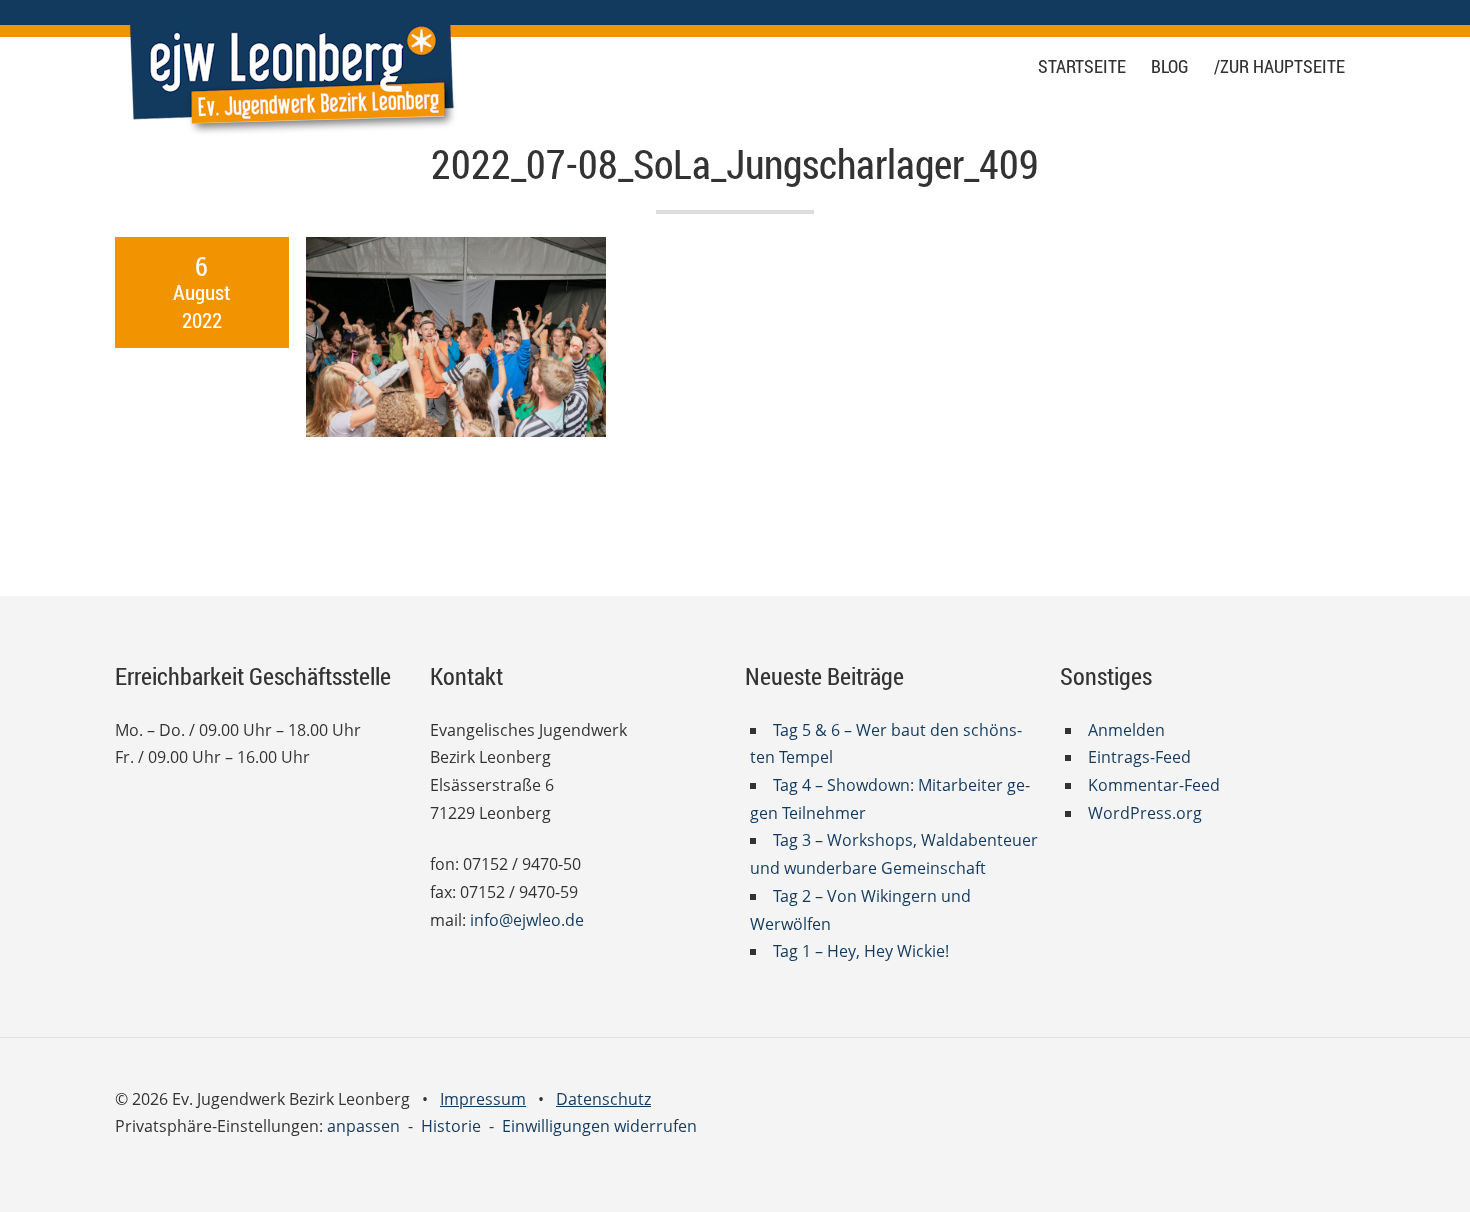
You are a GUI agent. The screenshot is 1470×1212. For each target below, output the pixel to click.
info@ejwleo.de (527, 920)
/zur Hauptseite (1279, 66)
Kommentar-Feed (1154, 785)
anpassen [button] (363, 1126)
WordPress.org (1145, 813)
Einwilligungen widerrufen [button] (599, 1126)
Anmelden (1126, 730)
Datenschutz (603, 1099)
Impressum (483, 1099)
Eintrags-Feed (1139, 757)
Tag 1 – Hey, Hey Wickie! (861, 951)
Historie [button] (451, 1126)
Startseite (1082, 66)
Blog (1170, 66)
